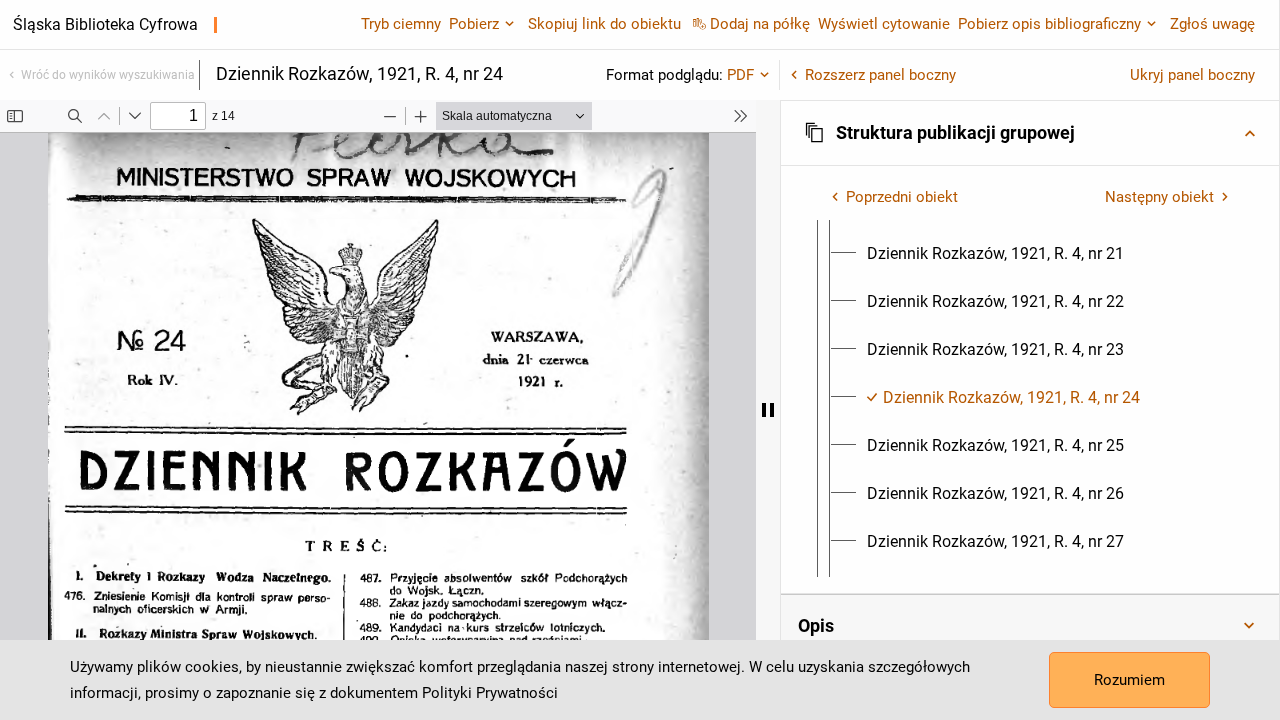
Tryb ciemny (401, 24)
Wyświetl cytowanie (884, 24)
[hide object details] (768, 410)
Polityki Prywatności (490, 693)
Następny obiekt (1159, 197)
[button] (1030, 133)
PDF (740, 75)
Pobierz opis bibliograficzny (1049, 24)
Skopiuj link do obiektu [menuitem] (604, 24)
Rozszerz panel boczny (880, 75)
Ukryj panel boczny (1192, 75)
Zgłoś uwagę (1212, 24)
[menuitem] (995, 254)
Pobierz (474, 24)
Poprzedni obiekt (902, 197)
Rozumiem (1129, 680)
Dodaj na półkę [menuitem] (760, 24)
